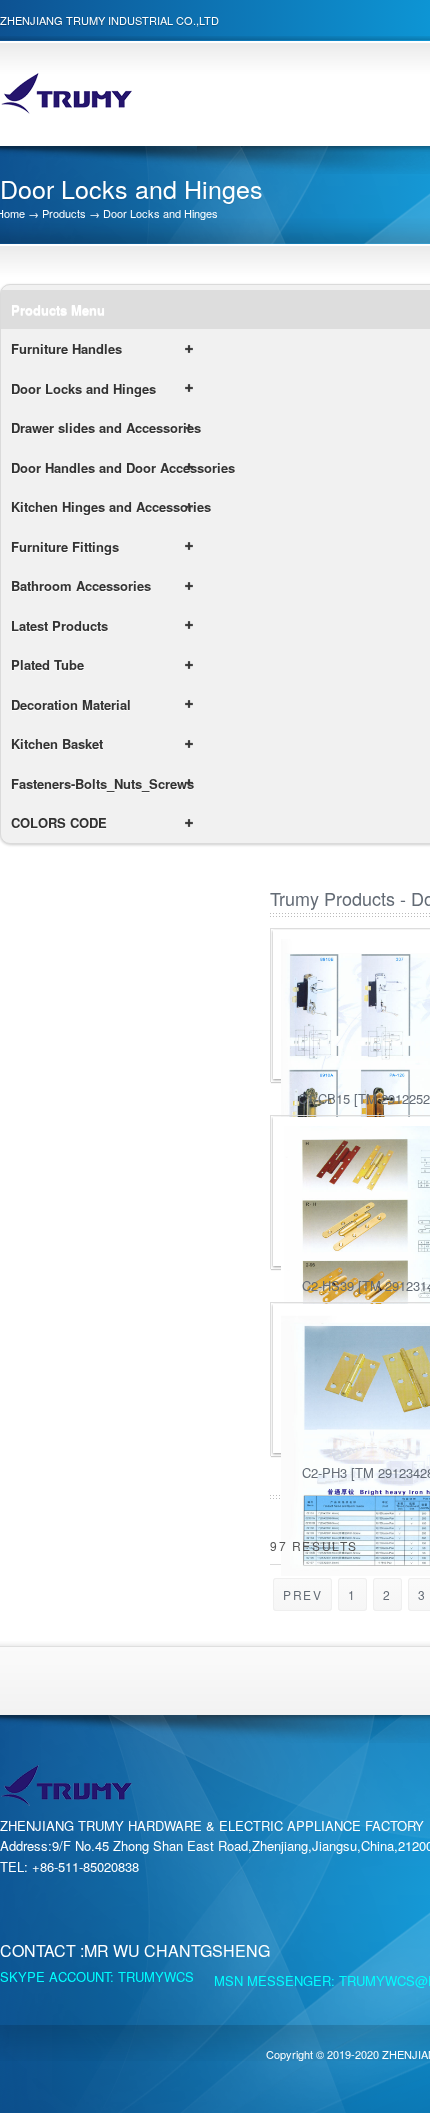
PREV (302, 1594)
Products (64, 213)
